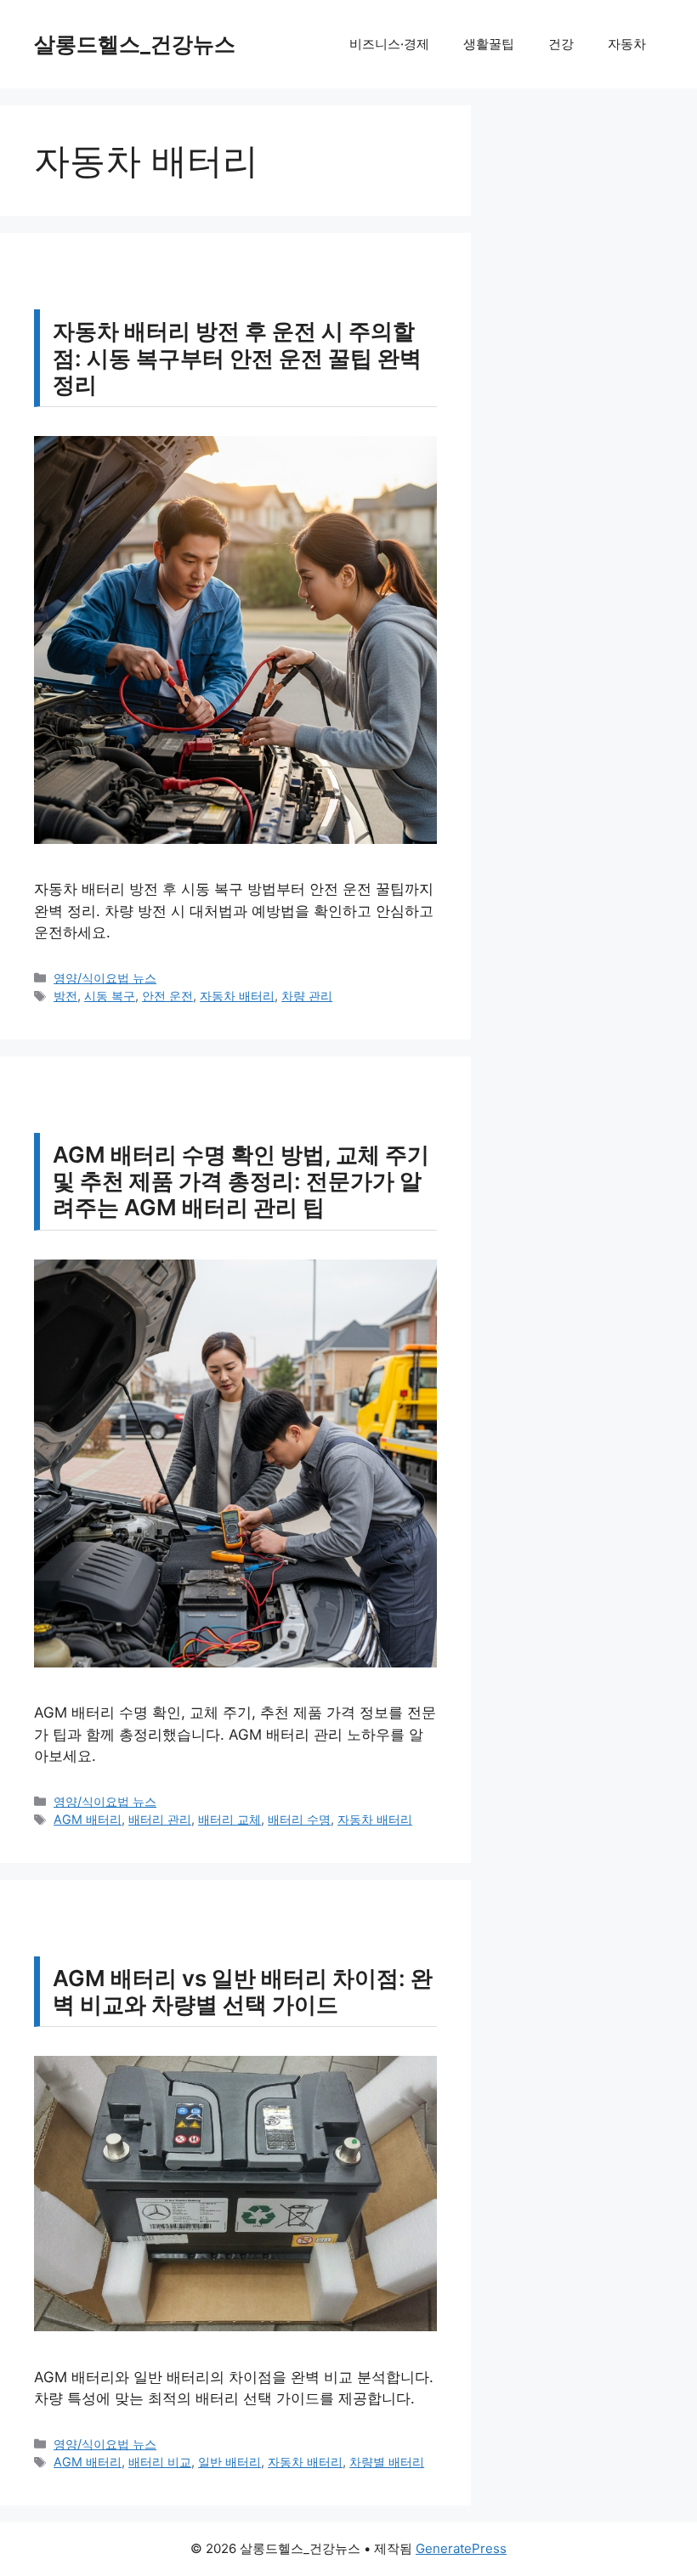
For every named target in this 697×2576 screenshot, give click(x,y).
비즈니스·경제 (389, 44)
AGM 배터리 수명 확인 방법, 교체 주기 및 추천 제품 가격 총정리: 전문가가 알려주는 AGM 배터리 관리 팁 (241, 1181)
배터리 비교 (160, 2462)
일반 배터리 (229, 2462)
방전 (65, 996)
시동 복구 (110, 996)
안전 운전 (167, 996)
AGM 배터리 (88, 1819)
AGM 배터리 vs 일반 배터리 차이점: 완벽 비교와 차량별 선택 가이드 (243, 1991)
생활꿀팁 (489, 44)
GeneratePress (461, 2548)
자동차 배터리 (237, 996)
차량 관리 (307, 996)
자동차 (627, 44)
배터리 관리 (160, 1819)
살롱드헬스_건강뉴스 (135, 44)
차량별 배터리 (387, 2462)
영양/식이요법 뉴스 (105, 978)
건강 (561, 44)
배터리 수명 (299, 1819)
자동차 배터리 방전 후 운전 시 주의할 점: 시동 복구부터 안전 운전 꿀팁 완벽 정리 (237, 357)
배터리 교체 (229, 1819)
